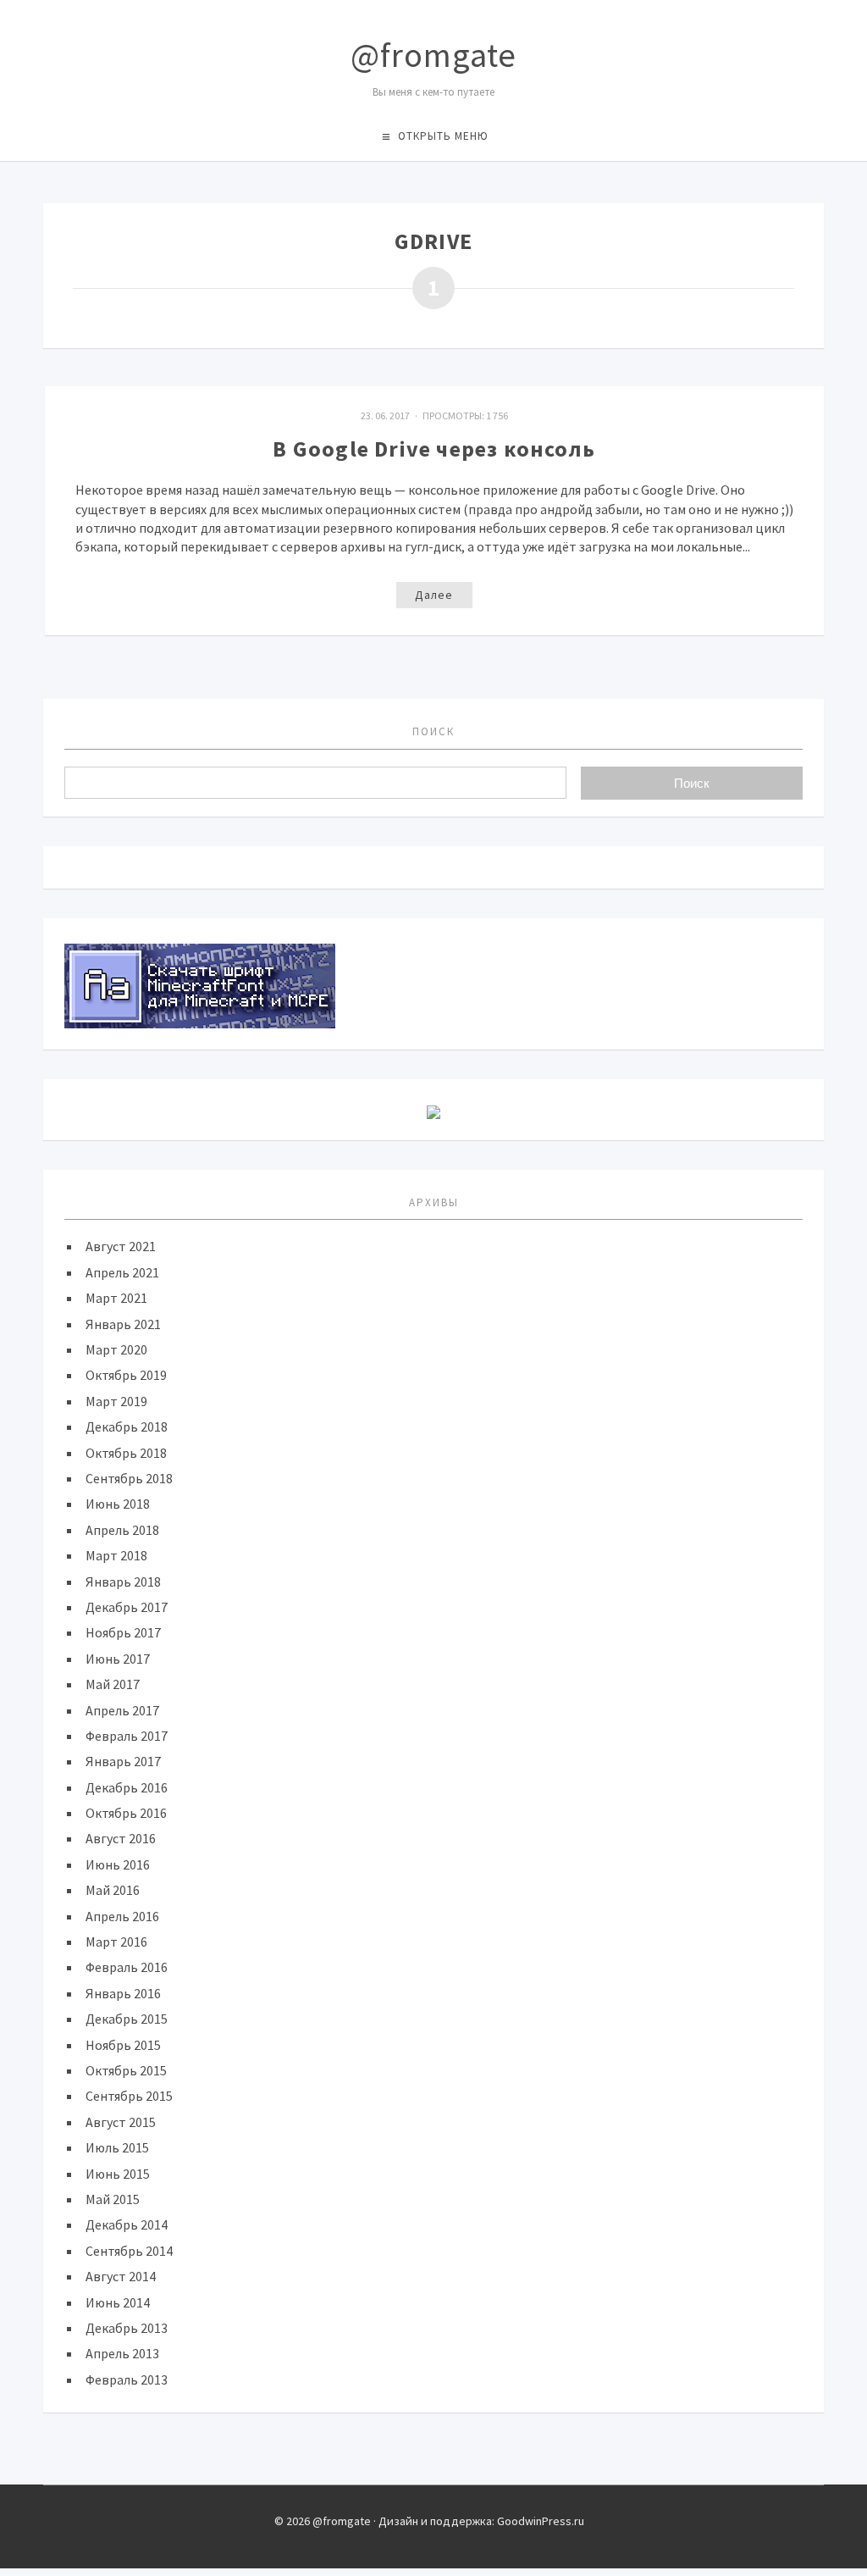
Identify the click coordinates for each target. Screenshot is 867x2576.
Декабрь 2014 (127, 2224)
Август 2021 (121, 1246)
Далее (434, 595)
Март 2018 (116, 1555)
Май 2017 (113, 1684)
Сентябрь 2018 (129, 1478)
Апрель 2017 (122, 1710)
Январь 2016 (123, 1993)
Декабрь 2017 (127, 1607)
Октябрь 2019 (126, 1375)
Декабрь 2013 (127, 2328)
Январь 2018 (123, 1582)
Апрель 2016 (122, 1916)
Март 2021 (116, 1298)
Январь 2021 (123, 1324)
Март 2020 (116, 1349)
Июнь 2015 (118, 2174)
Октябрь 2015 (126, 2070)
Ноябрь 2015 (123, 2045)
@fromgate (433, 55)
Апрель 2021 (122, 1272)
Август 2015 (121, 2122)
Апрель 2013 (122, 2353)
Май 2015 (113, 2199)
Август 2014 (121, 2276)
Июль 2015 (117, 2147)
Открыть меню (443, 136)
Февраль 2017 (127, 1736)
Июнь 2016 (118, 1864)
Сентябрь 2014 (129, 2251)
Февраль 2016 (127, 1967)
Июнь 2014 (118, 2302)
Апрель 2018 (122, 1530)
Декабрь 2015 (127, 2019)
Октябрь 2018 (126, 1453)
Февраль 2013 (127, 2379)
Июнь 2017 (118, 1659)
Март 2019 (116, 1401)
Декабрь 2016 (127, 1787)
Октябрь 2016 (126, 1813)
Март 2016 (116, 1942)
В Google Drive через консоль (434, 449)
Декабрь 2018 (127, 1426)
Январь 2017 (123, 1761)
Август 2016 (121, 1838)
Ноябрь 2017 (123, 1632)
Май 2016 (113, 1890)
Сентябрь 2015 (129, 2096)
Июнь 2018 (118, 1504)
